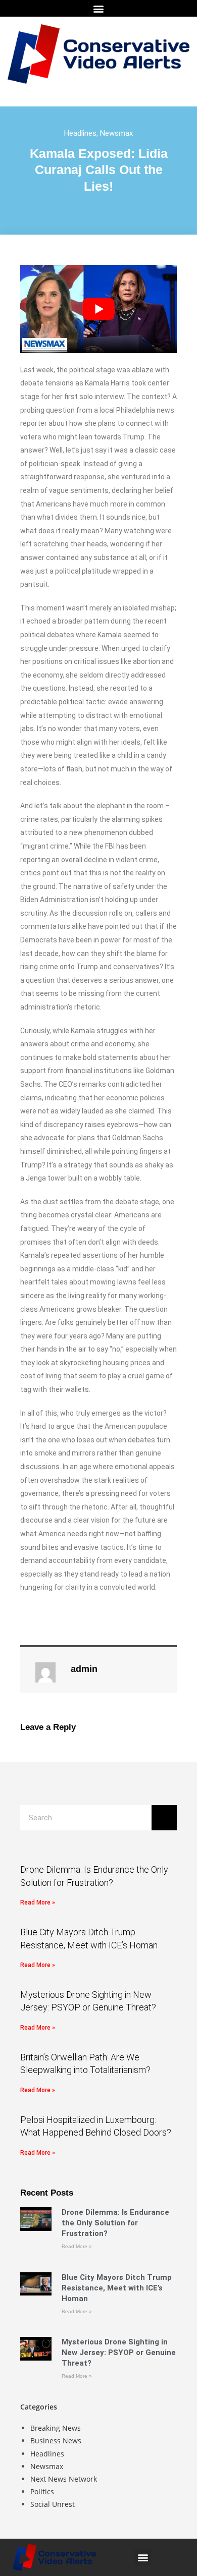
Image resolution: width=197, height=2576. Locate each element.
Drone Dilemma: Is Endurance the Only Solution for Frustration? (115, 2223)
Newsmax (116, 133)
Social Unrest (53, 2504)
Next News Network (64, 2479)
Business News (56, 2441)
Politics (42, 2491)
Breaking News (56, 2428)
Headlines (80, 133)
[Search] (164, 1818)
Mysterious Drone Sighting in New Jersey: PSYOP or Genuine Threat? (119, 2353)
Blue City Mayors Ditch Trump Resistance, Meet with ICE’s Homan (117, 2288)
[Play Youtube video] (98, 309)
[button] (99, 8)
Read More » (38, 1902)
